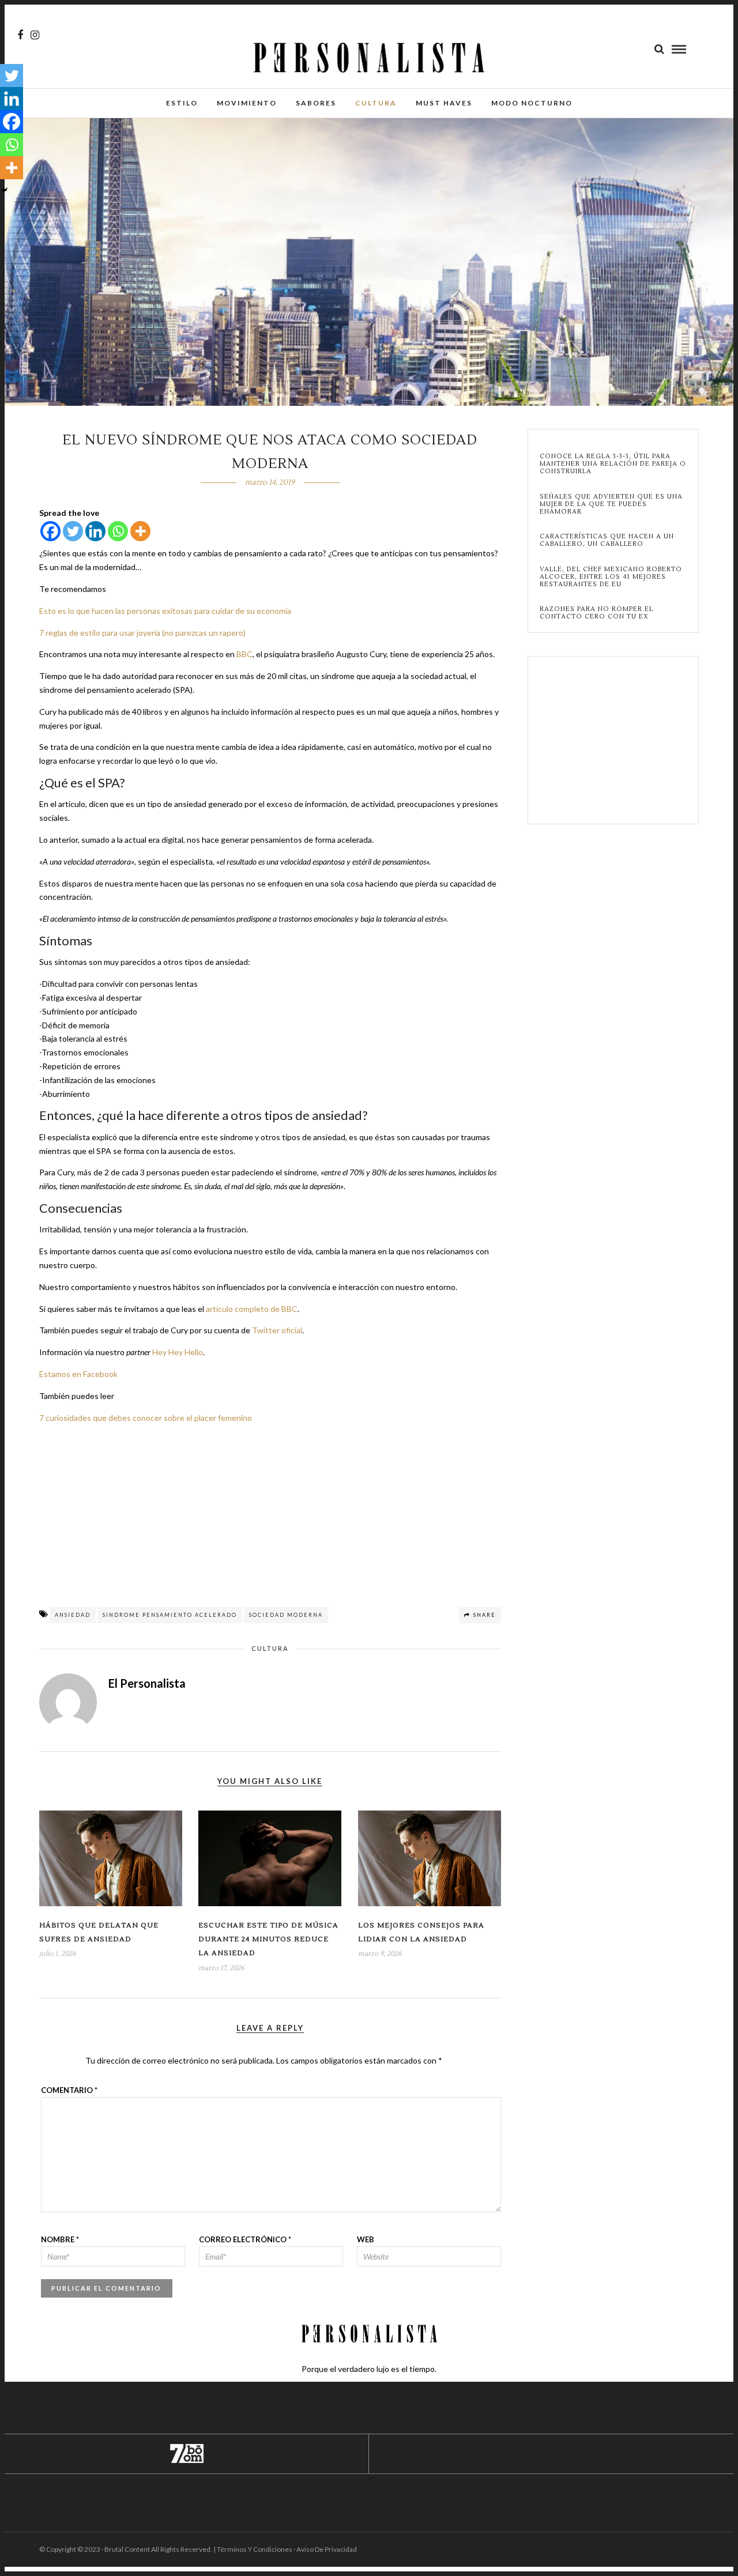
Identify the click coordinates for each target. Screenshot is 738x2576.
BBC (244, 654)
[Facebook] (50, 531)
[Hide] (5, 190)
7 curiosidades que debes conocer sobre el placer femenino (146, 1418)
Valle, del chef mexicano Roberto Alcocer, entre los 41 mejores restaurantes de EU (611, 577)
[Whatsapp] (118, 531)
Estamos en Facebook (78, 1374)
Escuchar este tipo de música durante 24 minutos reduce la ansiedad (268, 1940)
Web (366, 2239)
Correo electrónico (245, 2239)
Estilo (182, 103)
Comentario (69, 2090)
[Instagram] (35, 35)
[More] (140, 531)
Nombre (60, 2239)
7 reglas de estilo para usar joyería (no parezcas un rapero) (142, 633)
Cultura (376, 103)
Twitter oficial (277, 1330)
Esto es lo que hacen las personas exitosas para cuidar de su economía (165, 611)
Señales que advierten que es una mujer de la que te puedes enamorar (611, 504)
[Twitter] (73, 531)
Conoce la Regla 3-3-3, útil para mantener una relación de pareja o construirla (613, 464)
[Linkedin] (95, 531)
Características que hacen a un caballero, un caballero (607, 540)
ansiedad (73, 1615)
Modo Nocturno (532, 103)
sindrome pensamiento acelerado (170, 1615)
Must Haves (444, 103)
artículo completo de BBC (252, 1309)
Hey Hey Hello (178, 1352)
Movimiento (247, 103)
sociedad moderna (286, 1615)
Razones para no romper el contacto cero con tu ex (596, 613)
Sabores (316, 103)
